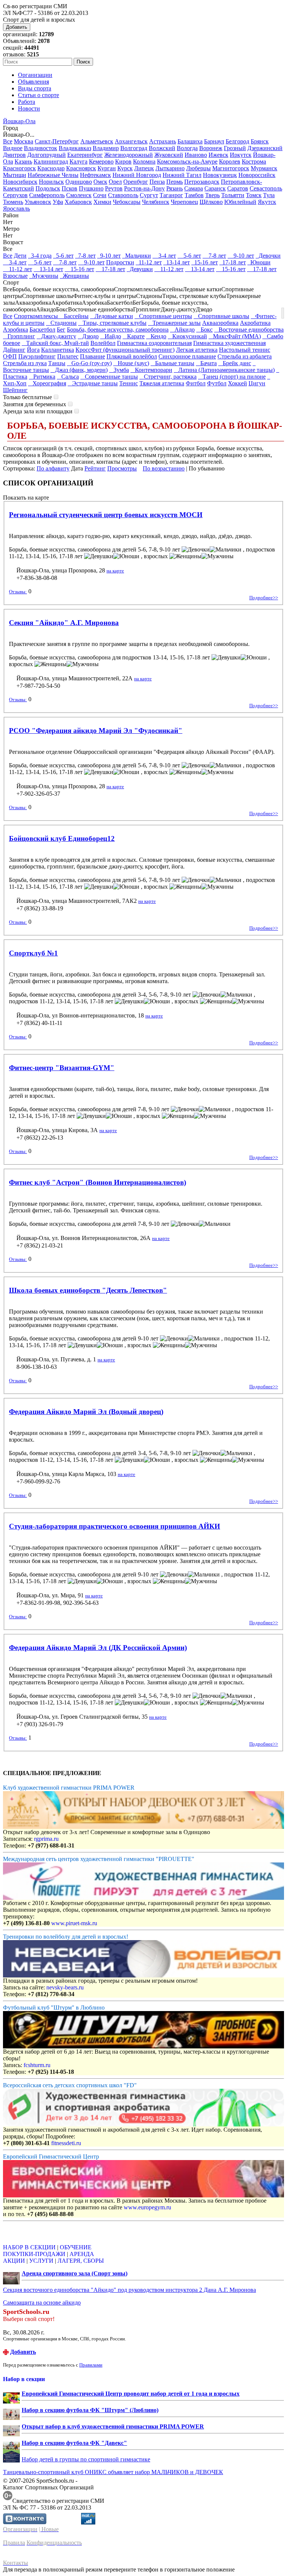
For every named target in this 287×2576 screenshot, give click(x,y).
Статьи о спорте (38, 95)
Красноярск (81, 168)
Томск (254, 195)
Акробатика (255, 323)
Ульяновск (38, 202)
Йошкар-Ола (19, 121)
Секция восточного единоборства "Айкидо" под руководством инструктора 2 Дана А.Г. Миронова (129, 2290)
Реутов (114, 188)
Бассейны (74, 316)
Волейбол (103, 343)
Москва (24, 141)
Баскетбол (42, 330)
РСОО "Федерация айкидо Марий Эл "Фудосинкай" (96, 731)
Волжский (162, 148)
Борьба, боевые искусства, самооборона (118, 330)
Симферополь (47, 195)
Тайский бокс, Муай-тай (55, 343)
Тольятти (233, 195)
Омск (100, 182)
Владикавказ (75, 148)
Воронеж (211, 148)
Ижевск (218, 155)
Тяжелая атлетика (162, 383)
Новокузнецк (220, 175)
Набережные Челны (53, 175)
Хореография (47, 383)
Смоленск (79, 195)
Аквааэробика (220, 323)
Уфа (58, 202)
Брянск (260, 141)
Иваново (196, 155)
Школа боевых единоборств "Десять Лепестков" (88, 1290)
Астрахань (163, 141)
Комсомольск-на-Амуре (187, 161)
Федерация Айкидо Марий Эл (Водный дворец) (86, 1412)
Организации (35, 75)
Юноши (259, 262)
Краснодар (51, 168)
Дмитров (14, 155)
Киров (123, 161)
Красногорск (19, 168)
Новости (29, 108)
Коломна (144, 161)
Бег (61, 330)
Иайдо (111, 336)
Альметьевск (97, 141)
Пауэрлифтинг (37, 356)
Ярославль (16, 209)
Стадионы (61, 323)
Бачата (206, 363)
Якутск (267, 202)
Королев (230, 161)
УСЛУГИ (41, 2261)
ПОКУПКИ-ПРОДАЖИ (34, 2254)
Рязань (175, 188)
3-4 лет (164, 256)
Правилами (91, 2365)
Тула (269, 195)
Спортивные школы (221, 316)
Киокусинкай (187, 336)
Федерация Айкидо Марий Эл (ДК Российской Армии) (98, 1648)
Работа (27, 102)
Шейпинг (15, 390)
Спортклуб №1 (33, 953)
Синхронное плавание (187, 356)
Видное (13, 148)
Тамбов (194, 195)
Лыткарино (170, 168)
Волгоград (134, 148)
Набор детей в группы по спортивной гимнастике (86, 2459)
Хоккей (237, 383)
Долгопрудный (47, 155)
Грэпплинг (19, 336)
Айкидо (182, 330)
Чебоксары (127, 202)
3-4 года (40, 256)
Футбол (217, 383)
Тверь (212, 195)
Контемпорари (151, 370)
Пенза (157, 182)
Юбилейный (240, 202)
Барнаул (214, 141)
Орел (115, 182)
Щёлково (211, 202)
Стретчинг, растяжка (168, 377)
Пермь (175, 182)
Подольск (48, 188)
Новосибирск (20, 182)
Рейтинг (95, 468)
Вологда (187, 148)
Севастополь (266, 188)
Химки (102, 202)
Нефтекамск (95, 175)
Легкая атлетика (197, 350)
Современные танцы (109, 377)
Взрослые (15, 276)
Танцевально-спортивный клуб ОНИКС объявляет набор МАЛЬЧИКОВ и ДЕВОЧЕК (113, 2472)
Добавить (17, 27)
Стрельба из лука (25, 363)
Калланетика (58, 350)
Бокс (204, 330)
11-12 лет (149, 262)
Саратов (238, 188)
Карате (134, 336)
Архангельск (131, 141)
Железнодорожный (129, 155)
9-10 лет (109, 256)
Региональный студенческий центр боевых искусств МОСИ (106, 515)
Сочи (100, 195)
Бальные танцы (172, 363)
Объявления (33, 82)
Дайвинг (14, 350)
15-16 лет (205, 262)
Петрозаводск (202, 182)
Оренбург (136, 182)
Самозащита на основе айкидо (42, 2302)
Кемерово (101, 161)
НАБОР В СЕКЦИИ (29, 2247)
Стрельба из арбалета (245, 356)
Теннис (129, 383)
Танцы (57, 363)
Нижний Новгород (137, 175)
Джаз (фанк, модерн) (79, 370)
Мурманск (264, 168)
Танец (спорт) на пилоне (232, 377)
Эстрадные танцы (93, 383)
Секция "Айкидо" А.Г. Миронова (64, 623)
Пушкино (91, 188)
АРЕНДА (82, 2254)
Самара (194, 188)
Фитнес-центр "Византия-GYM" (62, 1068)
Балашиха (190, 141)
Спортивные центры (163, 316)
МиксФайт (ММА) (235, 336)
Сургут (149, 195)
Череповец (184, 202)
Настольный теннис (245, 350)
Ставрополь (123, 195)
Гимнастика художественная (229, 343)
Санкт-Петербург (57, 141)
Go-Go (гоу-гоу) (89, 363)
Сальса (68, 377)
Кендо (156, 336)
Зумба (119, 370)
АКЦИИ (14, 2261)
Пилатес (68, 356)
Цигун (257, 383)
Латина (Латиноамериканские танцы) (224, 370)
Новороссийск (257, 175)
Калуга (78, 161)
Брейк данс (235, 363)
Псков (70, 188)
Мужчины (44, 276)
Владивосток (41, 148)
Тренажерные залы (174, 323)
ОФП (10, 356)
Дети (20, 256)
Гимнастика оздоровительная (154, 343)
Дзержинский (265, 148)
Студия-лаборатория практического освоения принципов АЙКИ (115, 1526)
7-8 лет (85, 256)
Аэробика (16, 330)
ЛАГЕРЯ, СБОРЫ (81, 2261)
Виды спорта (35, 88)
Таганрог (171, 195)
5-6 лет (63, 256)
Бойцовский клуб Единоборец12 (62, 838)
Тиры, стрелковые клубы (112, 323)
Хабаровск (78, 202)
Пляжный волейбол (132, 356)
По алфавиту (53, 468)
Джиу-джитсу (56, 336)
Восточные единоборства (249, 330)
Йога (33, 350)
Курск (125, 168)
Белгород (237, 141)
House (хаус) (131, 363)
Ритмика (42, 377)
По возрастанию (164, 468)
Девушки (140, 269)
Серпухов (15, 195)
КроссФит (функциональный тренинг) (125, 350)
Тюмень (13, 202)
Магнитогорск (231, 168)
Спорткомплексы (37, 316)
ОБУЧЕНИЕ (76, 2247)
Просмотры (122, 468)
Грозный (235, 148)
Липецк (144, 168)
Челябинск (156, 202)
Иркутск (241, 155)
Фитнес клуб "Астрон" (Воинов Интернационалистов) (98, 1182)
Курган (107, 168)
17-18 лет (233, 262)
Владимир (106, 148)
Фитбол (196, 383)
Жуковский (169, 155)
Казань (23, 161)
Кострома (254, 161)
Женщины (74, 276)
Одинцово (79, 182)
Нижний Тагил (182, 175)
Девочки (268, 256)
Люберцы (198, 168)
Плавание (92, 356)
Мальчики (137, 256)
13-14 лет (177, 262)
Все (8, 141)
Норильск (51, 182)
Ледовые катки (112, 316)
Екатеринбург (85, 155)
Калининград (51, 161)
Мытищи (15, 175)
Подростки (120, 262)
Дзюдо (88, 336)
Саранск (215, 188)
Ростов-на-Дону (144, 188)
